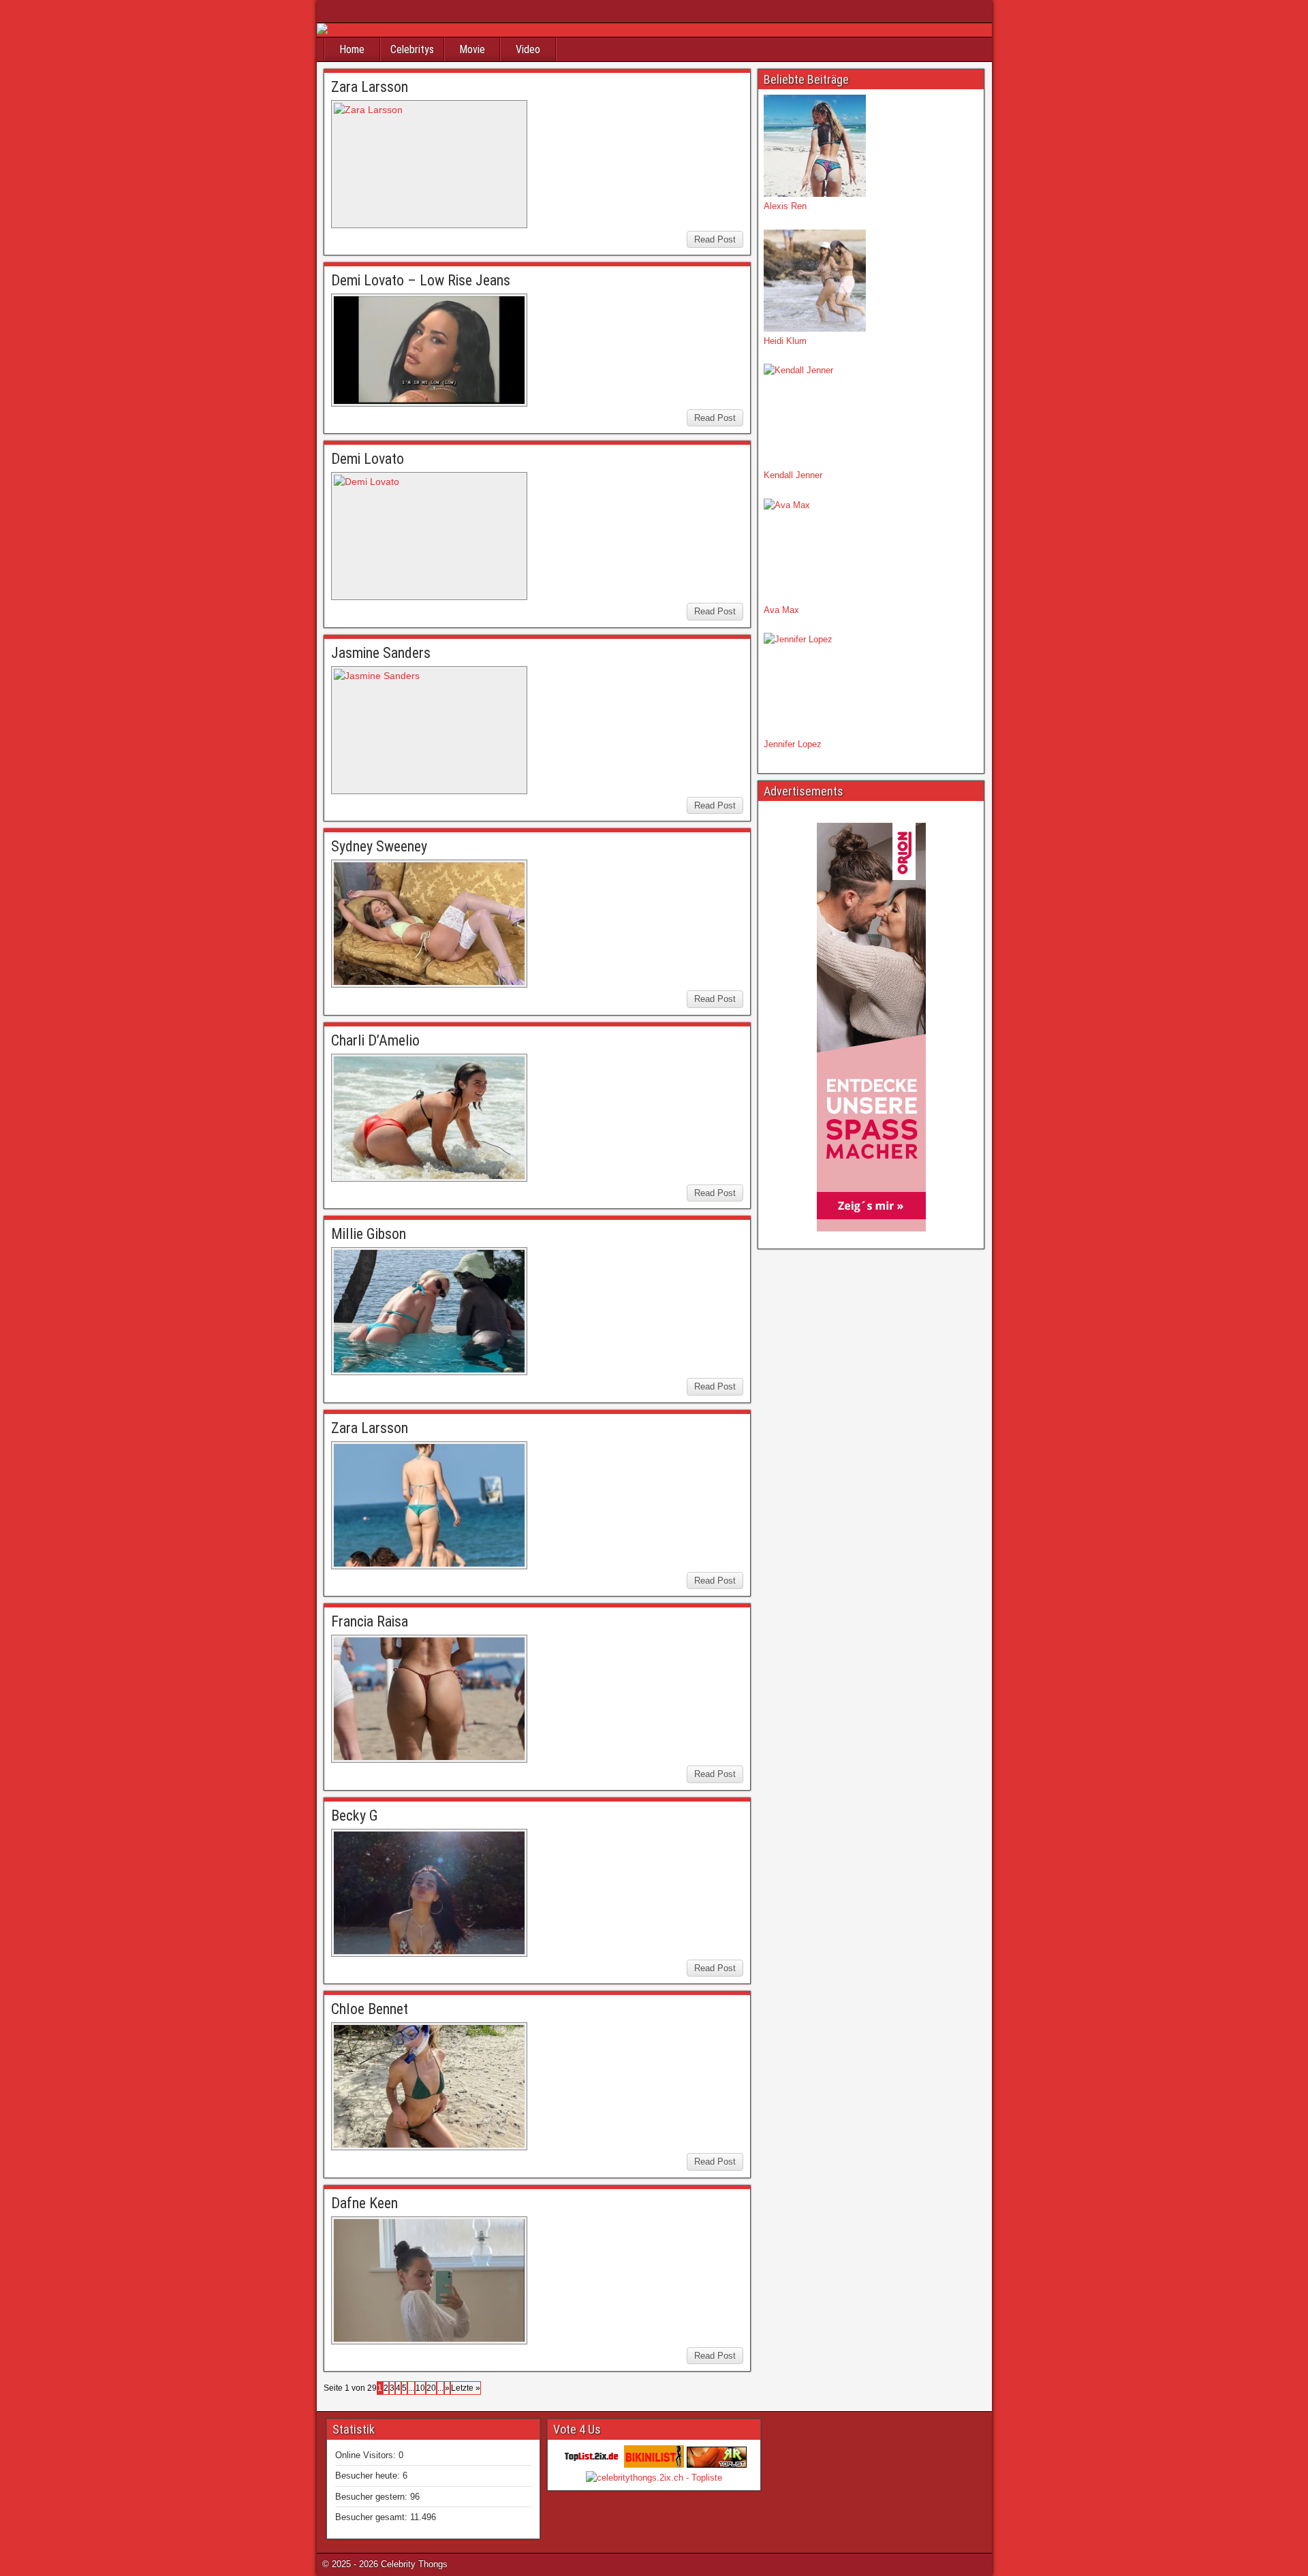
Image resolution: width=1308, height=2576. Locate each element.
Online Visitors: (367, 2455)
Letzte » (466, 2388)
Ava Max (781, 610)
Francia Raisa (370, 1621)
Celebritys (412, 49)
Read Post (715, 239)
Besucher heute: (369, 2476)
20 (431, 2388)
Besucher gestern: (373, 2497)
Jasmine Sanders (381, 653)
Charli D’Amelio (375, 1040)
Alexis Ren (785, 206)
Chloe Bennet (370, 2009)
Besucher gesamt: (373, 2517)
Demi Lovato (368, 459)
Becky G (355, 1816)
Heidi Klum (785, 341)
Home (352, 49)
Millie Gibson (369, 1234)
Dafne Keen (364, 2203)
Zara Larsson (370, 87)
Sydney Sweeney (379, 846)
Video (528, 49)
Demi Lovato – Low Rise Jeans (421, 280)
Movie (472, 49)
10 (420, 2388)
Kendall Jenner (793, 475)
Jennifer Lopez (793, 744)
